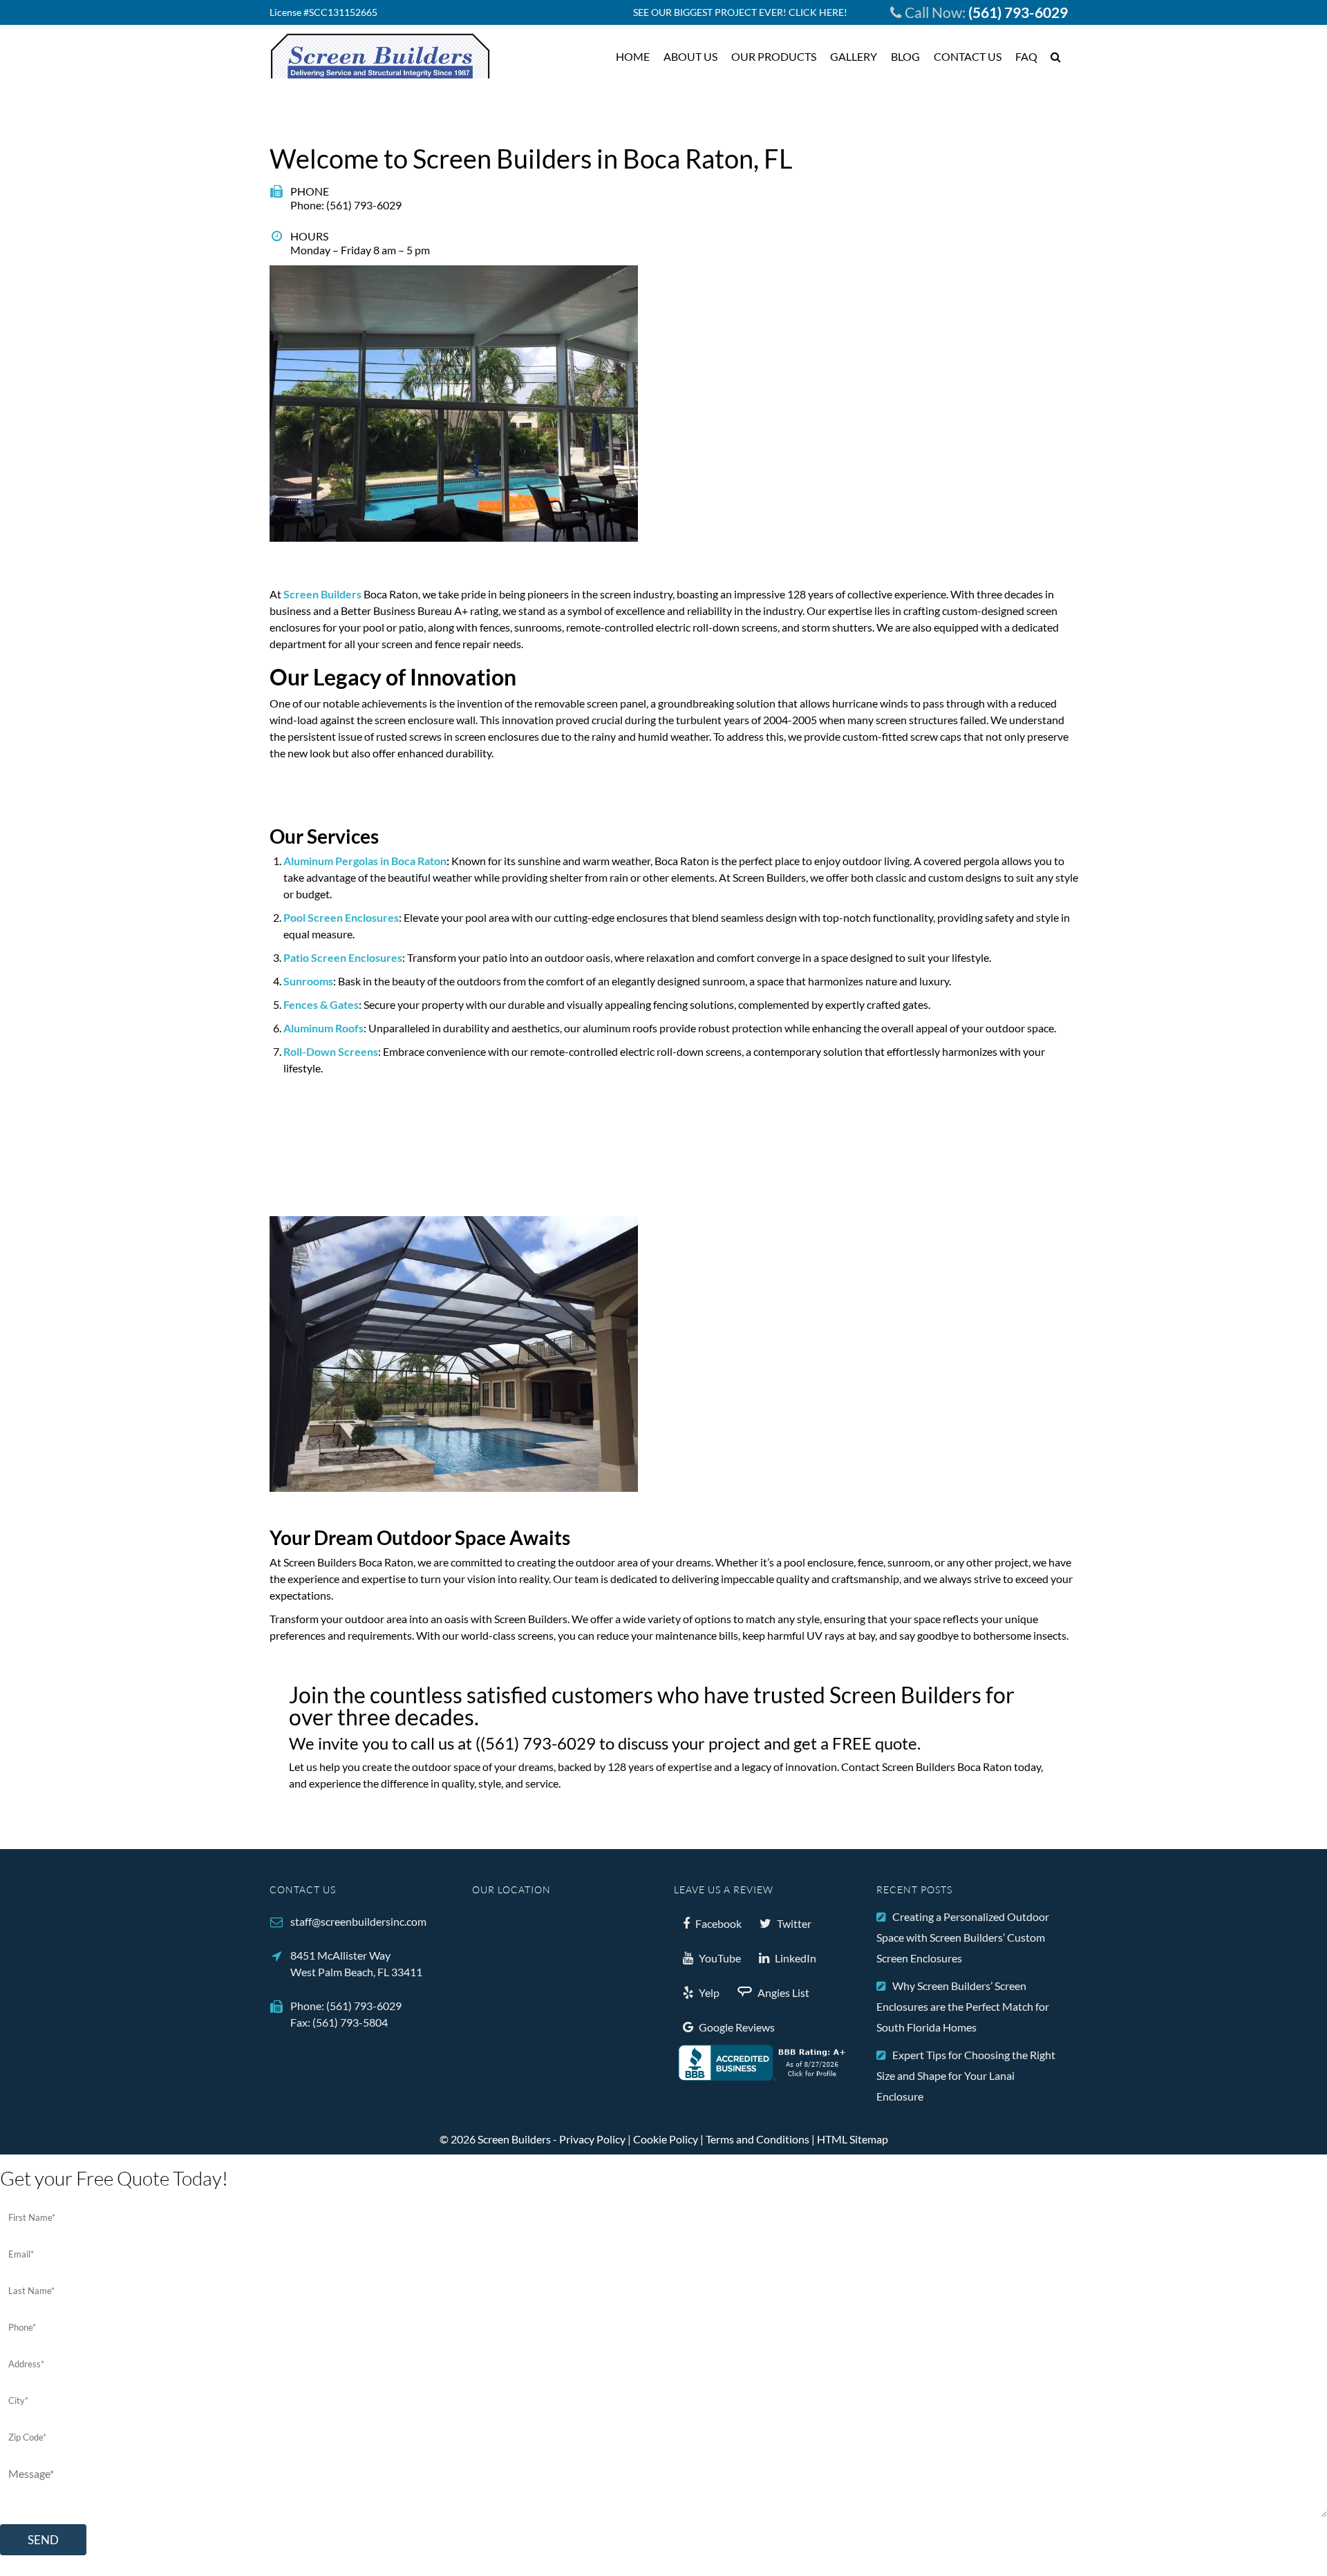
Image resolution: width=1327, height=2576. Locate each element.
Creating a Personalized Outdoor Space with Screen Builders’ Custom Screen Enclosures (963, 1937)
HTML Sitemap (853, 2139)
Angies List (782, 1992)
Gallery (854, 56)
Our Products (774, 56)
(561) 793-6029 (1018, 12)
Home (633, 56)
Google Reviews (736, 2027)
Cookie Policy (666, 2139)
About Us (690, 56)
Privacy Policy (592, 2139)
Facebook (717, 1923)
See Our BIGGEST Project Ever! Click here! (740, 12)
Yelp (708, 1992)
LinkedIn (794, 1958)
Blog (905, 56)
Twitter (793, 1923)
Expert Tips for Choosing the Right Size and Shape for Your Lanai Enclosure (966, 2075)
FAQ (1026, 56)
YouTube (719, 1958)
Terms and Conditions (757, 2139)
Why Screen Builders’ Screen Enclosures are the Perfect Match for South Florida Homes (963, 2006)
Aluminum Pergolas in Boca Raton (365, 861)
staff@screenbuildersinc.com (358, 1921)
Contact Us (968, 56)
